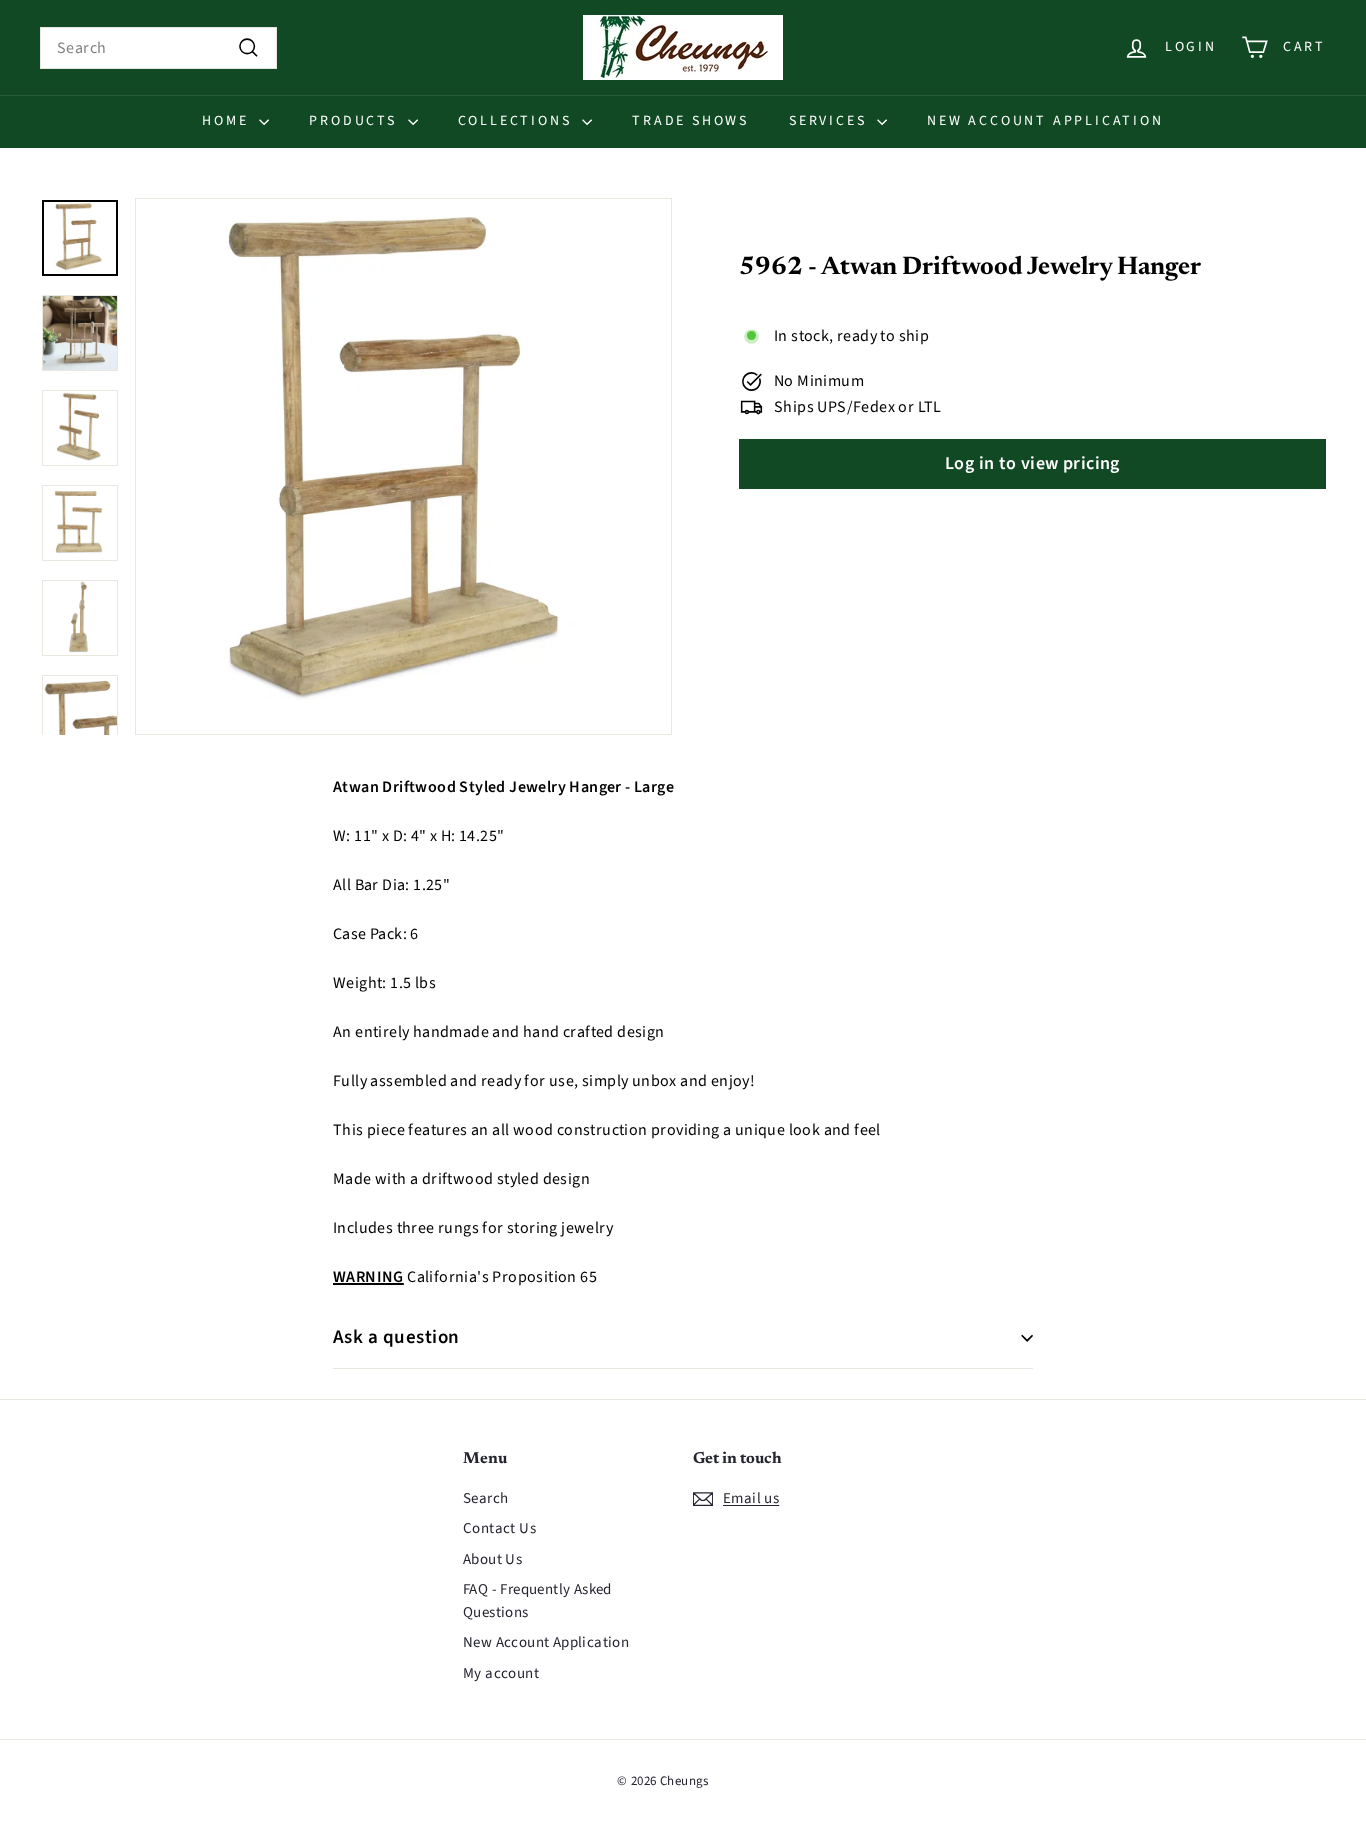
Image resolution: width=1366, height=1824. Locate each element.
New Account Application (1045, 121)
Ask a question (396, 1337)
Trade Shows (690, 121)
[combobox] (158, 48)
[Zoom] (403, 466)
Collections (518, 121)
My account (501, 1673)
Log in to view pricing (1032, 464)
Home (228, 121)
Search (485, 1498)
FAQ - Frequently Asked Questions (537, 1601)
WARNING (368, 1277)
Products (355, 121)
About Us (492, 1559)
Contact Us (499, 1528)
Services (830, 121)
